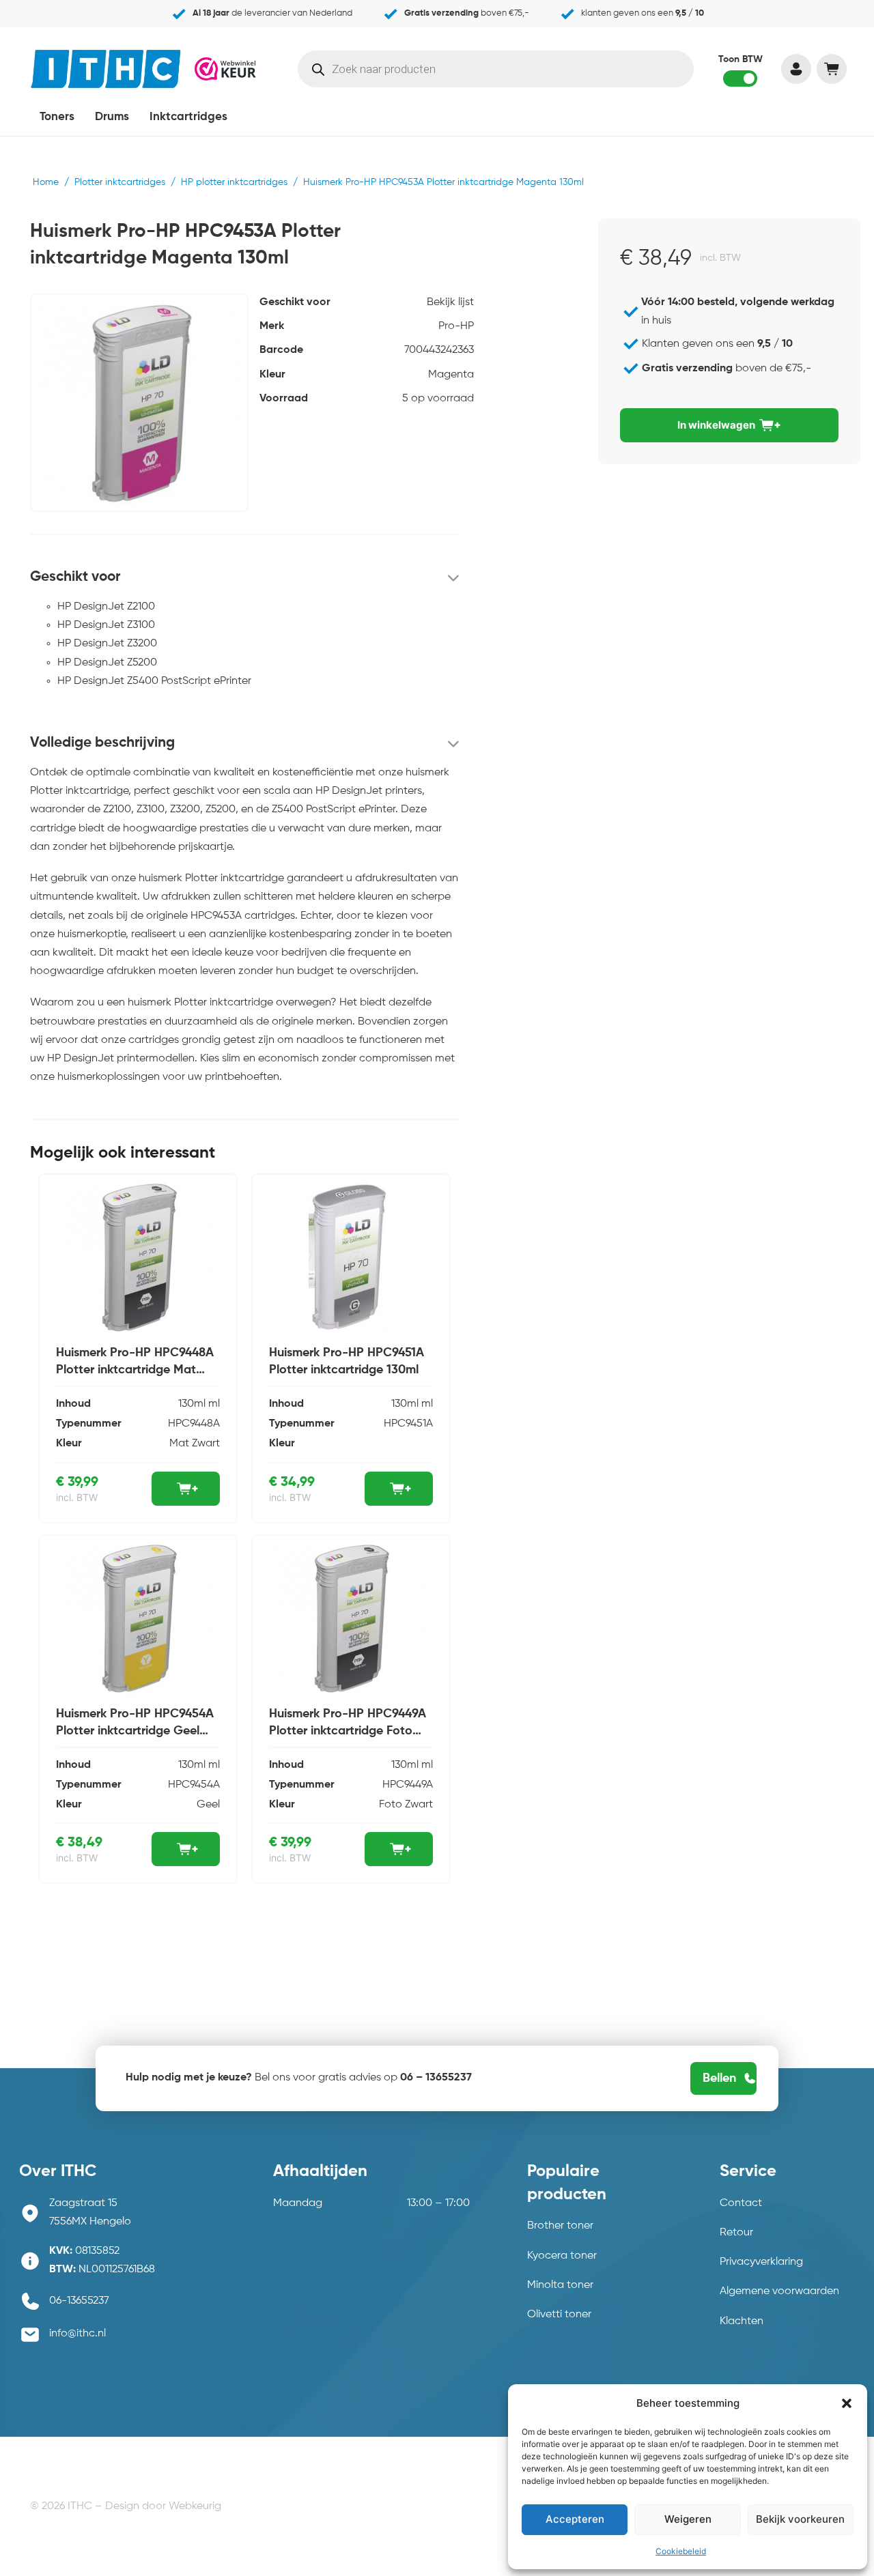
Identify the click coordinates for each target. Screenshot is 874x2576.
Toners (57, 117)
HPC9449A (408, 1785)
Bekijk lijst (450, 302)
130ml (192, 1404)
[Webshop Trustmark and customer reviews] (225, 68)
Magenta (451, 375)
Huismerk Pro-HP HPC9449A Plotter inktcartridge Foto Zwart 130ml (348, 1731)
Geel (208, 1805)
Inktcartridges (188, 117)
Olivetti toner (559, 2315)
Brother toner (560, 2226)
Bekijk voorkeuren (800, 2519)
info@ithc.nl (77, 2334)
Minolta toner (560, 2285)
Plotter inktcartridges (120, 182)
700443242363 (439, 350)
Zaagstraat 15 (83, 2203)
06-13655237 (79, 2301)
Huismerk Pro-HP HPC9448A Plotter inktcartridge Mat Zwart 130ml (135, 1370)
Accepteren (575, 2519)
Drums (112, 117)
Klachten (742, 2321)
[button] (847, 2403)
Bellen (719, 2078)
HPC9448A (194, 1424)
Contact (741, 2203)
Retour (736, 2233)
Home (46, 182)
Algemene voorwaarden (779, 2291)
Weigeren (688, 2519)
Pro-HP (456, 326)
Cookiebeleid (681, 2551)
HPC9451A (408, 1424)
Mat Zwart (195, 1444)
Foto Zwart (406, 1805)
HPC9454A (194, 1785)
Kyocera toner (562, 2256)
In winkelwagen (716, 425)
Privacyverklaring (761, 2262)
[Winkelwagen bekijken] (831, 69)
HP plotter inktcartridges (234, 182)
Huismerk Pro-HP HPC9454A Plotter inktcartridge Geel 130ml (135, 1731)
